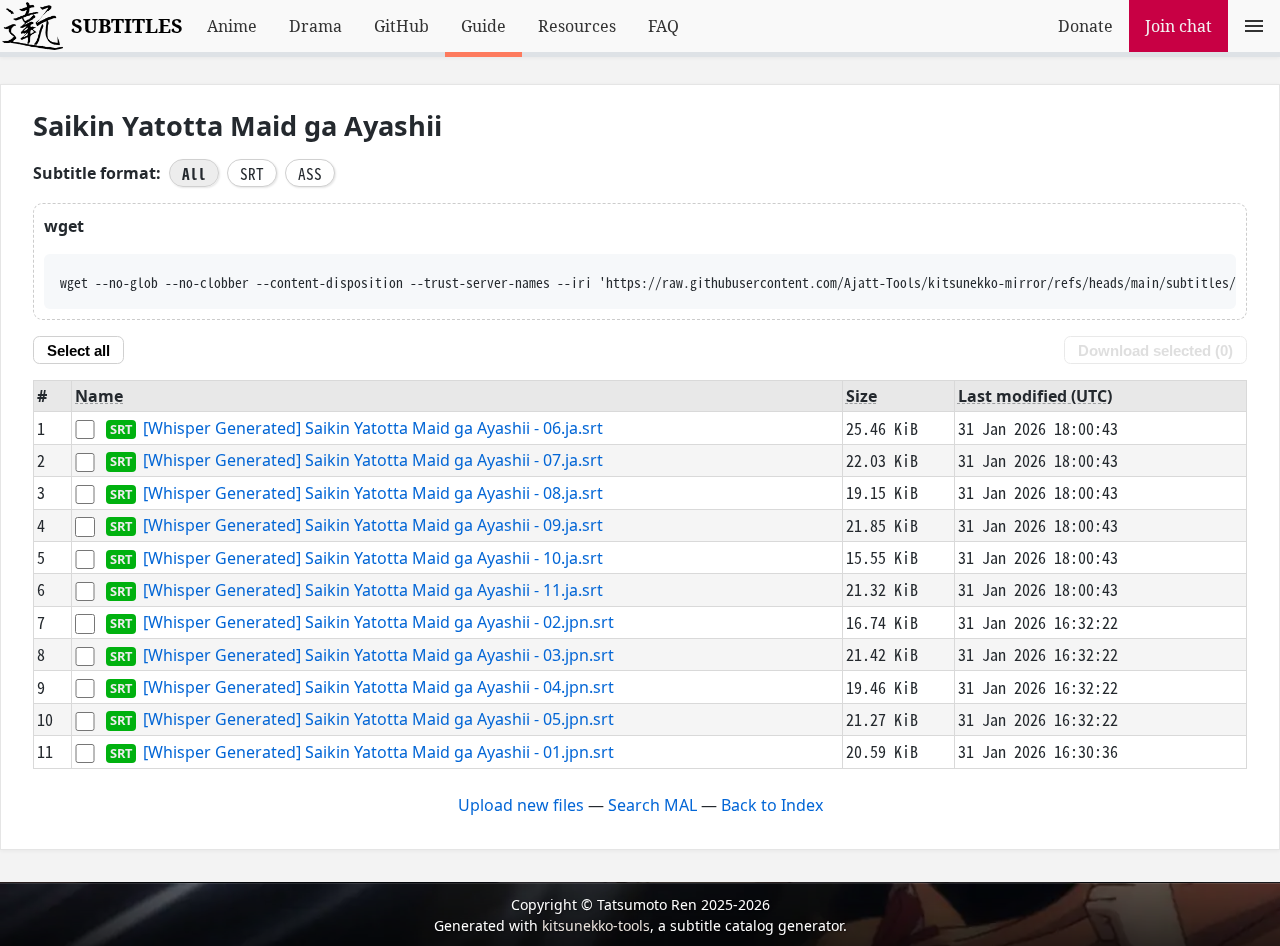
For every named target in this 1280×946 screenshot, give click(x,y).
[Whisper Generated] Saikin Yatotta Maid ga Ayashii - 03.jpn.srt (378, 655)
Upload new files (521, 805)
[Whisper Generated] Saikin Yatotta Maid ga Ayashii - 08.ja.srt (373, 493)
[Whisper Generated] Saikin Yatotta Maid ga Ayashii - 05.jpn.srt (378, 720)
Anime (232, 26)
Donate (1085, 26)
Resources (577, 26)
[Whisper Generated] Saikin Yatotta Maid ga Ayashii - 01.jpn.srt (378, 752)
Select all (78, 350)
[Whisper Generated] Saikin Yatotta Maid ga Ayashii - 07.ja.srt (373, 461)
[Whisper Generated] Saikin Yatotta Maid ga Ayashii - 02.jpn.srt (378, 623)
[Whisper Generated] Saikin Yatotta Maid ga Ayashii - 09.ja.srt (373, 526)
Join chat (1178, 26)
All (194, 173)
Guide (483, 26)
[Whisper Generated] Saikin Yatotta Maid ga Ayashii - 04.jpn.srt (378, 687)
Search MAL (652, 805)
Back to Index (772, 805)
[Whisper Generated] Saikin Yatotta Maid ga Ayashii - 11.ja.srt (373, 590)
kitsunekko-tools (596, 925)
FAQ (663, 26)
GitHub (401, 26)
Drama (315, 26)
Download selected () (1155, 350)
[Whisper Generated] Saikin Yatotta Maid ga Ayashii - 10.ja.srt (373, 558)
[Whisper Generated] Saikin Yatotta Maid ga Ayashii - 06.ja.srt (373, 428)
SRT (252, 173)
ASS (310, 173)
